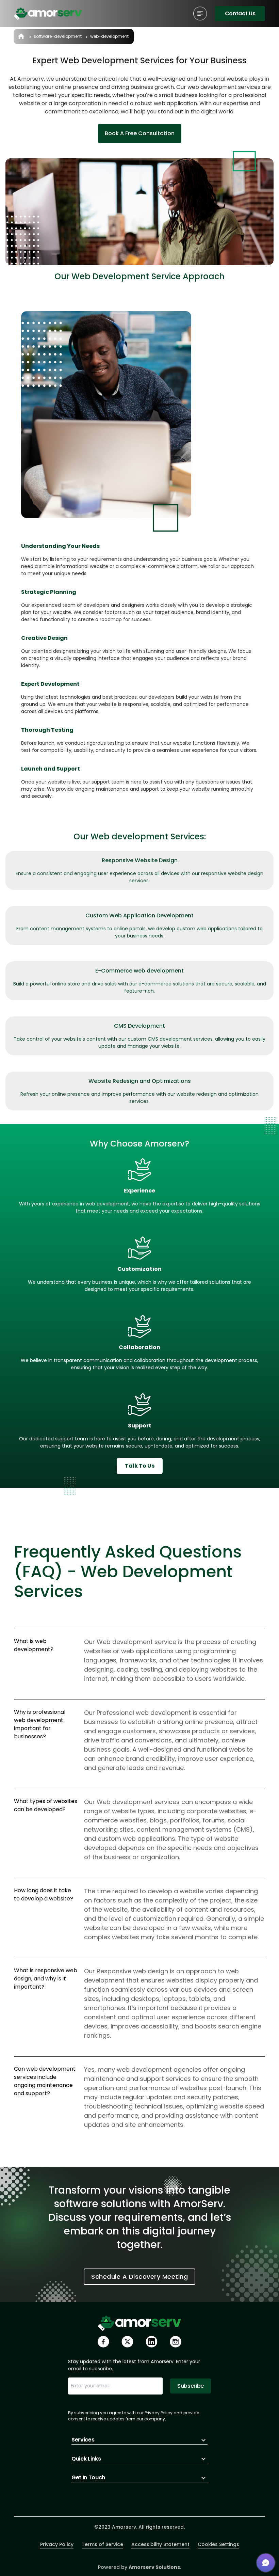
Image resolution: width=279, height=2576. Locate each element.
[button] (266, 2563)
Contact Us (240, 13)
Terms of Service (102, 2544)
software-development (58, 36)
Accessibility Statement (160, 2544)
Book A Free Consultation (140, 133)
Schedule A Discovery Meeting (139, 2277)
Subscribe (191, 2386)
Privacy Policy (57, 2544)
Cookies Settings (218, 2544)
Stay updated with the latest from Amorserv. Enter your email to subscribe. (134, 2365)
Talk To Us (140, 1466)
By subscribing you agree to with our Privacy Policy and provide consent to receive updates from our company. (134, 2416)
